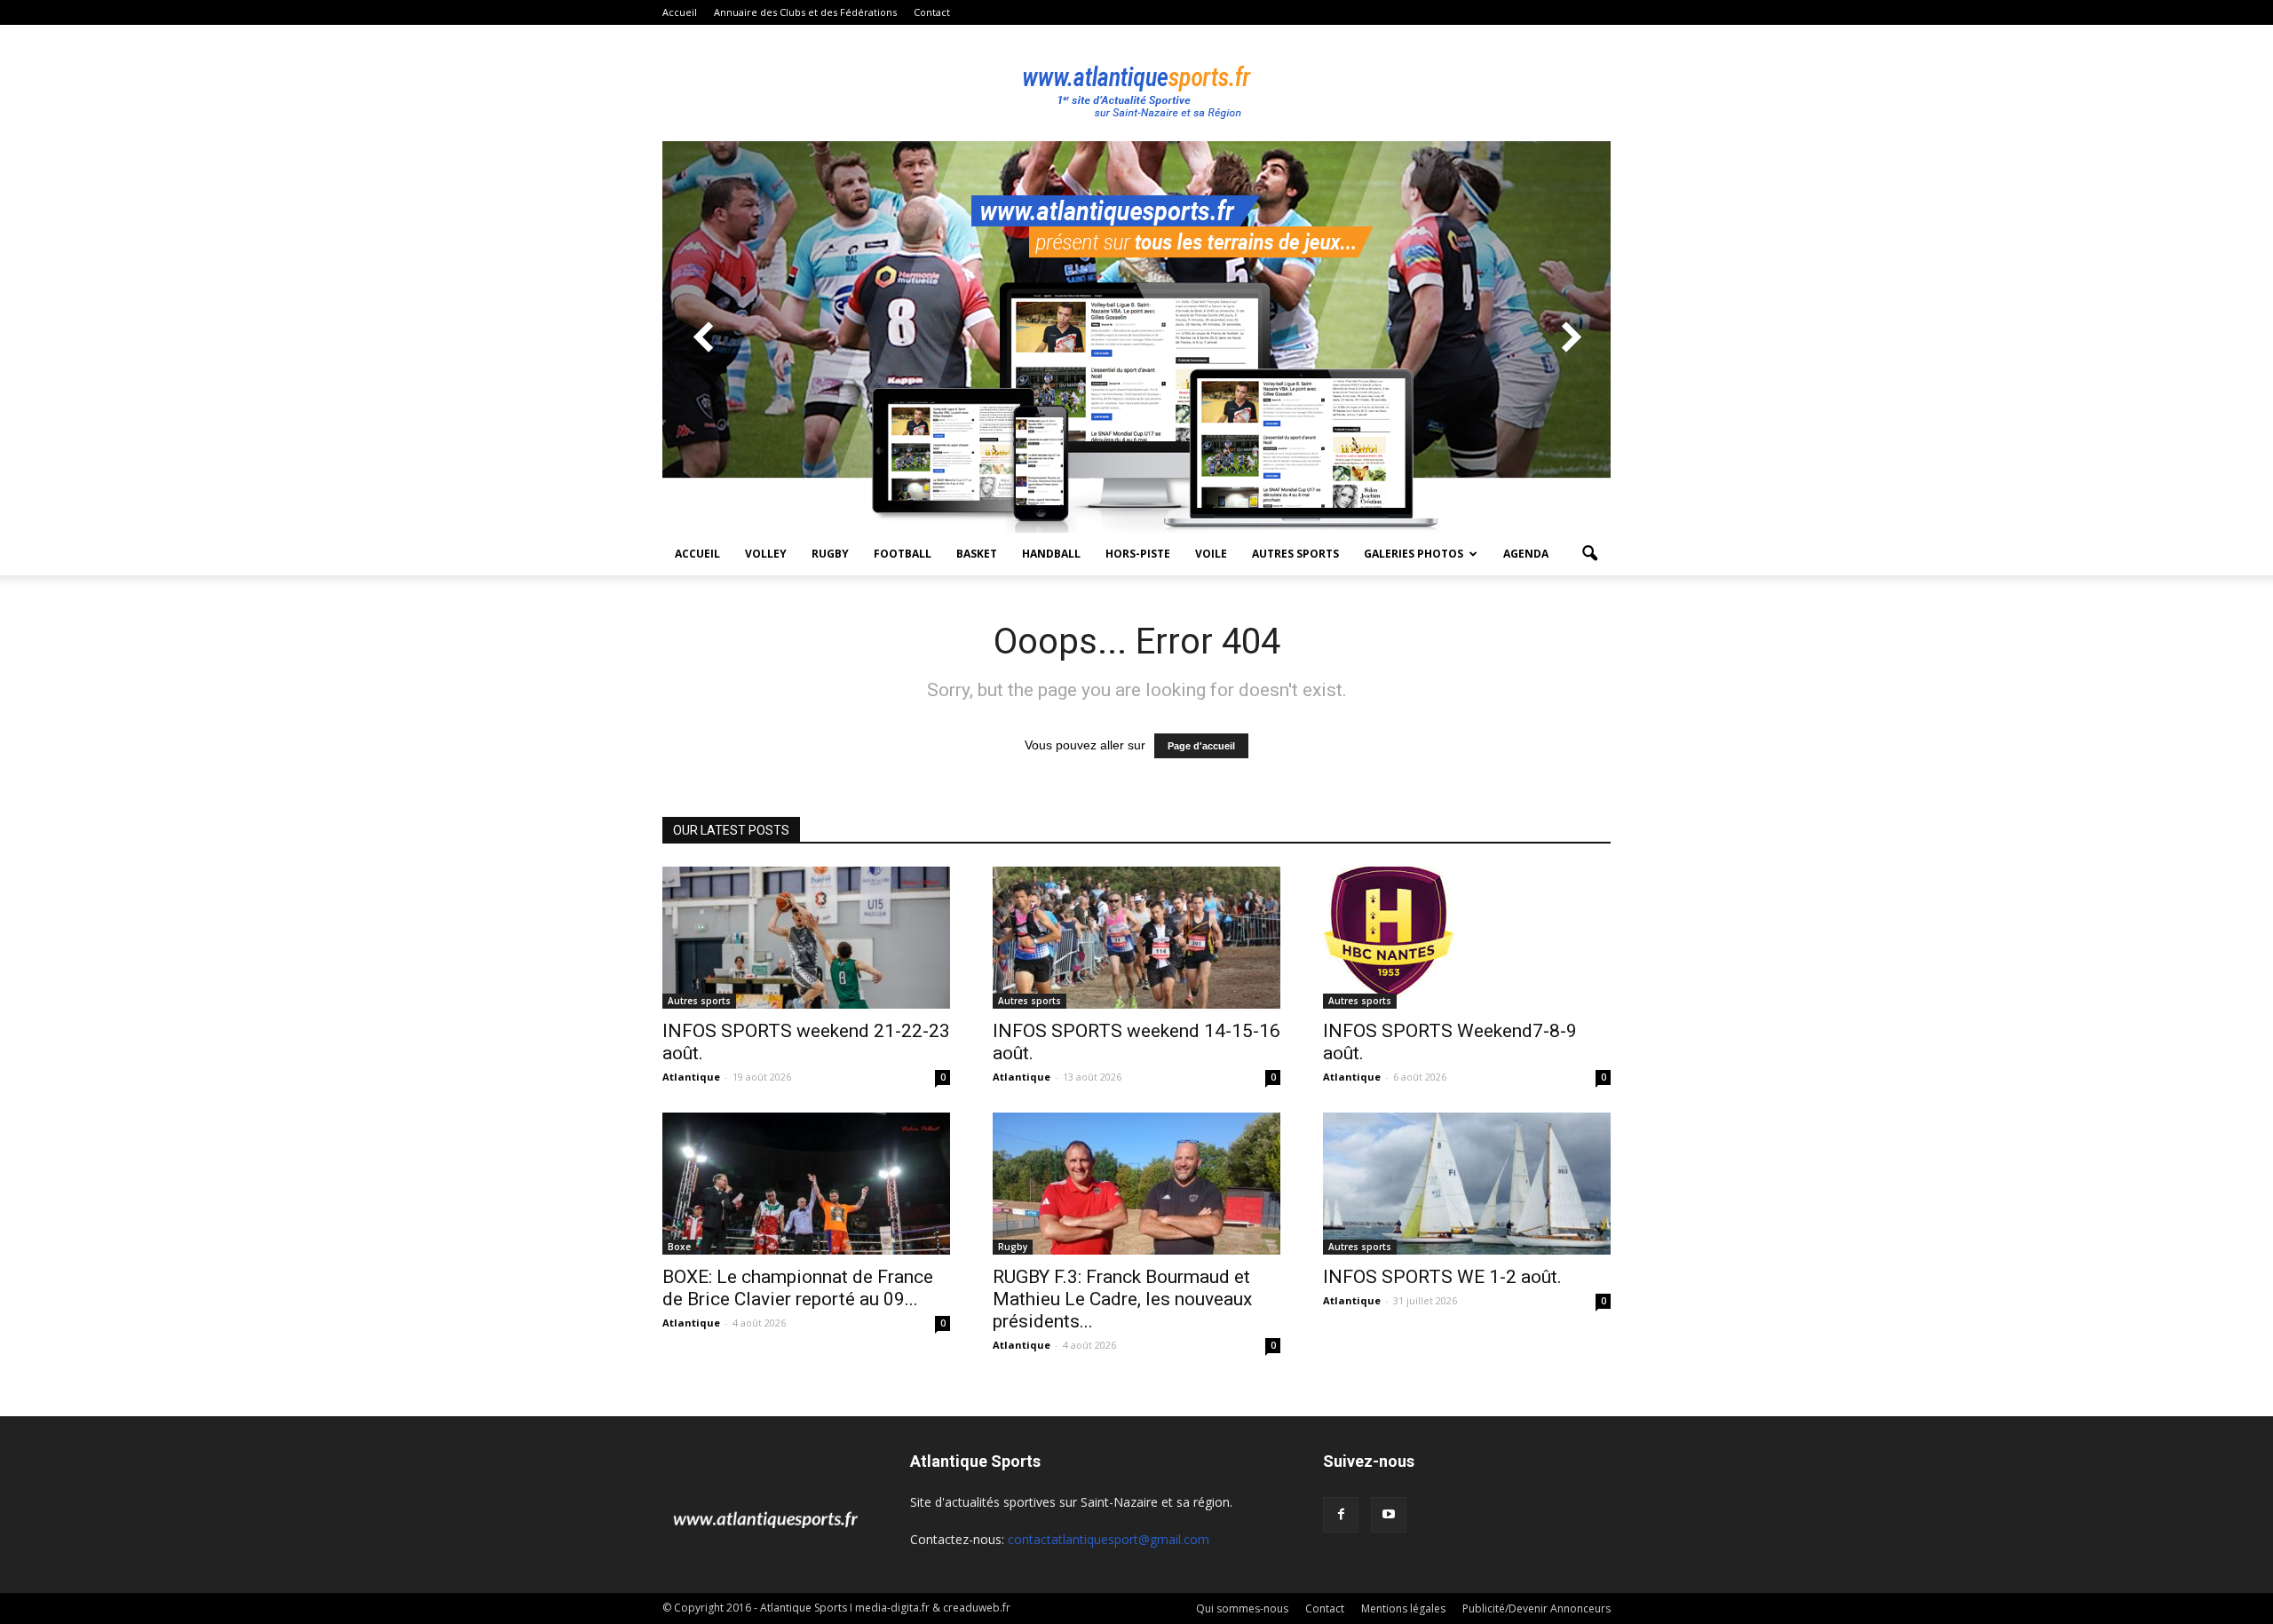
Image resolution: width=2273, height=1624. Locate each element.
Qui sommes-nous (1242, 1608)
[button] (1589, 554)
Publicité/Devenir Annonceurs (1536, 1608)
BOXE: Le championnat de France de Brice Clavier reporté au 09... (798, 1288)
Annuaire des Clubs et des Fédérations (805, 12)
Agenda (1526, 554)
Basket (977, 554)
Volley (766, 554)
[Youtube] (1389, 1515)
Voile (1211, 554)
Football (903, 554)
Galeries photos (1414, 554)
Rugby (830, 554)
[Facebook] (1341, 1515)
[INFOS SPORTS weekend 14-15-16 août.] (1136, 938)
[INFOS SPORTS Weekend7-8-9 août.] (1467, 932)
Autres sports (1295, 554)
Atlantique (691, 1077)
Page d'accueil (1201, 746)
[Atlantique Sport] (1136, 83)
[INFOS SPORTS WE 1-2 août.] (1467, 1184)
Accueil (680, 12)
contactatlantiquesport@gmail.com (1109, 1539)
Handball (1051, 554)
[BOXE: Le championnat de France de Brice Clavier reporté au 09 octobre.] (806, 1184)
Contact (932, 12)
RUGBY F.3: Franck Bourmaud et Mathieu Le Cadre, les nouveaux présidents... (1122, 1299)
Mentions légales (1403, 1608)
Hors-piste (1138, 554)
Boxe (679, 1247)
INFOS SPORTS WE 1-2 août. (1442, 1277)
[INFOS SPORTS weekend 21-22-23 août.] (806, 938)
